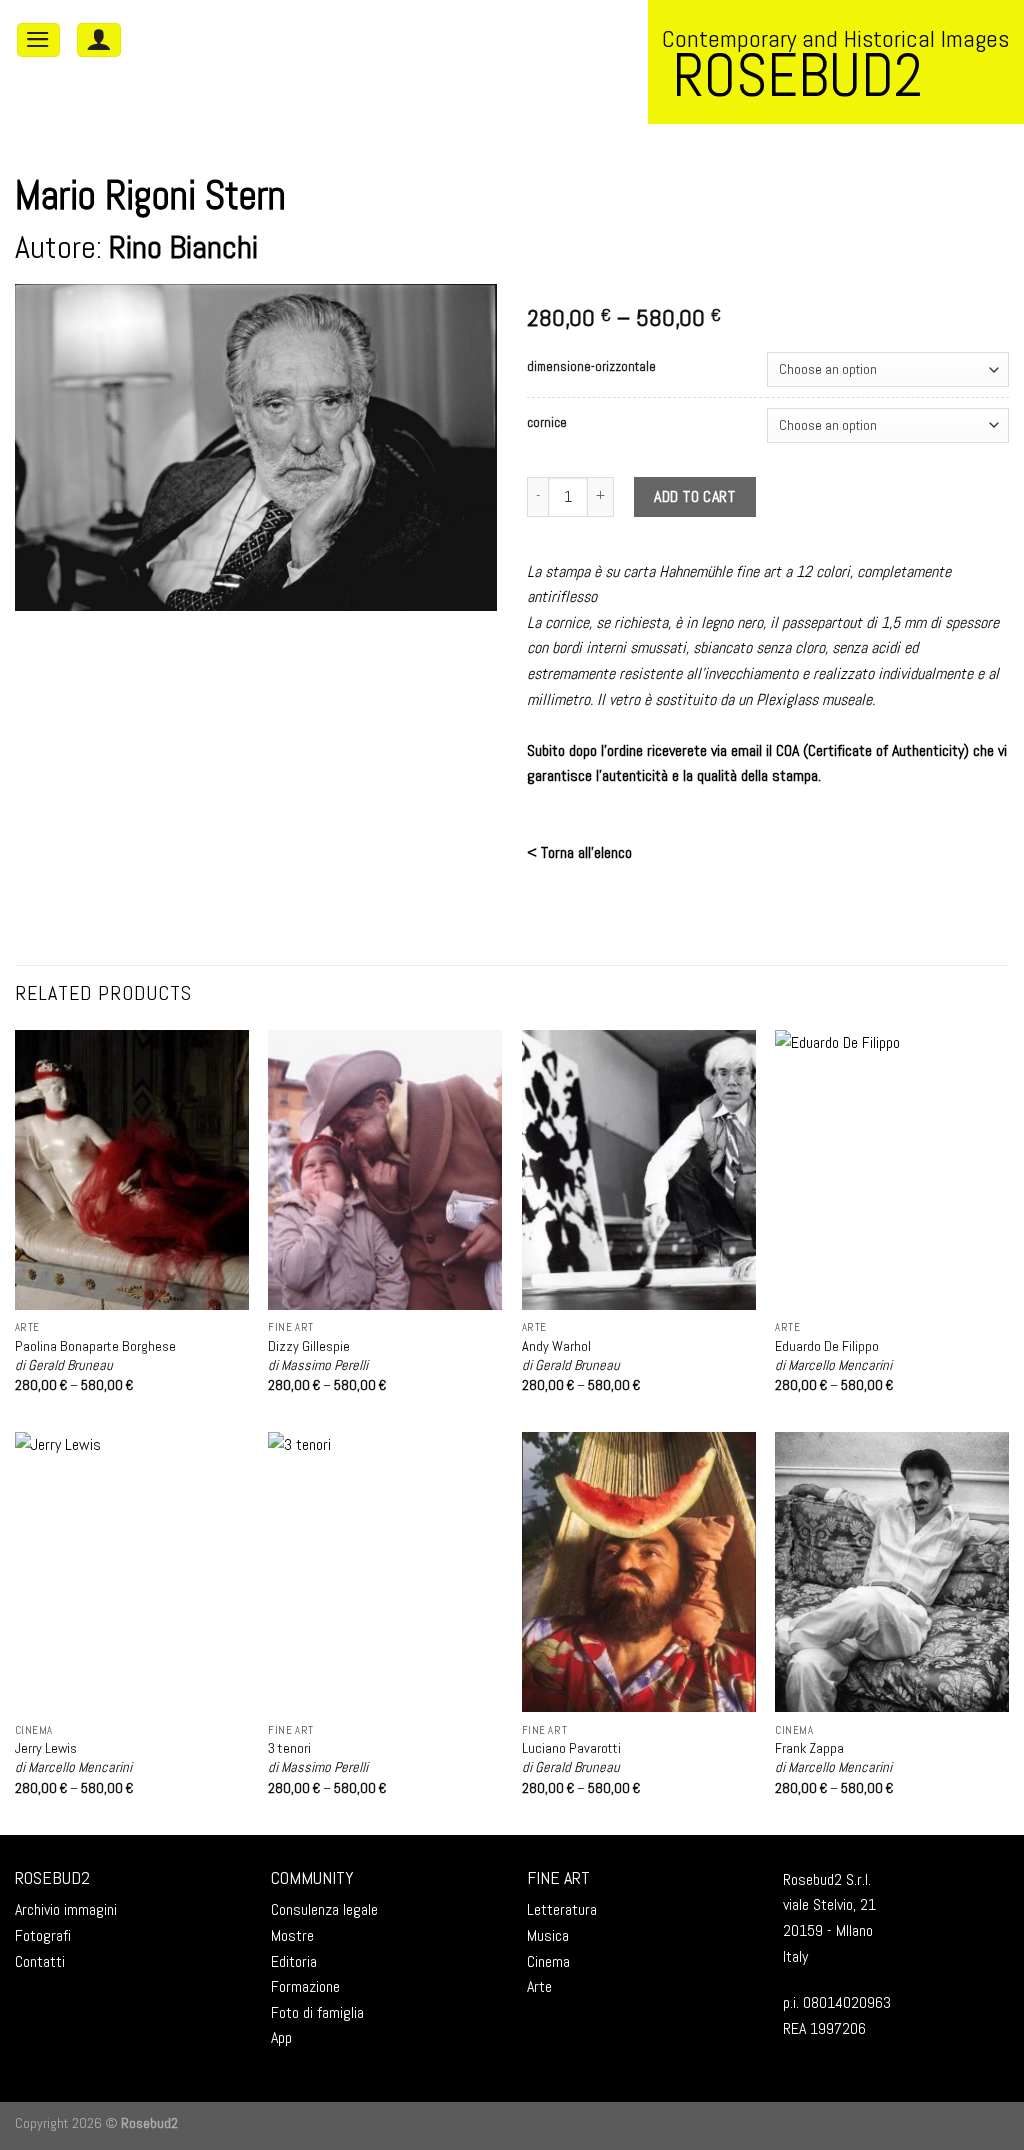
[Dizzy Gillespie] (385, 1170)
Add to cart (694, 496)
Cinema (548, 1961)
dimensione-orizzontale (591, 367)
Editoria (294, 1961)
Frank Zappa (833, 1757)
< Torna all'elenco (579, 852)
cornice (547, 423)
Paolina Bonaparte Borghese (95, 1355)
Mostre (292, 1935)
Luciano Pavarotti (571, 1757)
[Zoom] (41, 585)
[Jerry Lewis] (132, 1572)
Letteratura (562, 1909)
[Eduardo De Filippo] (892, 1170)
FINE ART (558, 1877)
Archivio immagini (66, 1909)
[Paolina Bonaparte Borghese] (132, 1170)
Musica (548, 1935)
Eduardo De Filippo (833, 1355)
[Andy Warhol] (639, 1170)
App (281, 2037)
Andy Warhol (571, 1355)
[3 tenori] (385, 1572)
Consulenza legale (324, 1909)
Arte (539, 1986)
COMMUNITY (312, 1877)
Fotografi (43, 1935)
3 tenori (318, 1757)
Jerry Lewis (73, 1757)
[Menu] (39, 39)
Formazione (305, 1986)
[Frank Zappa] (892, 1572)
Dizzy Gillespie (318, 1355)
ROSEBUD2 (52, 1877)
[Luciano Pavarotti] (639, 1572)
